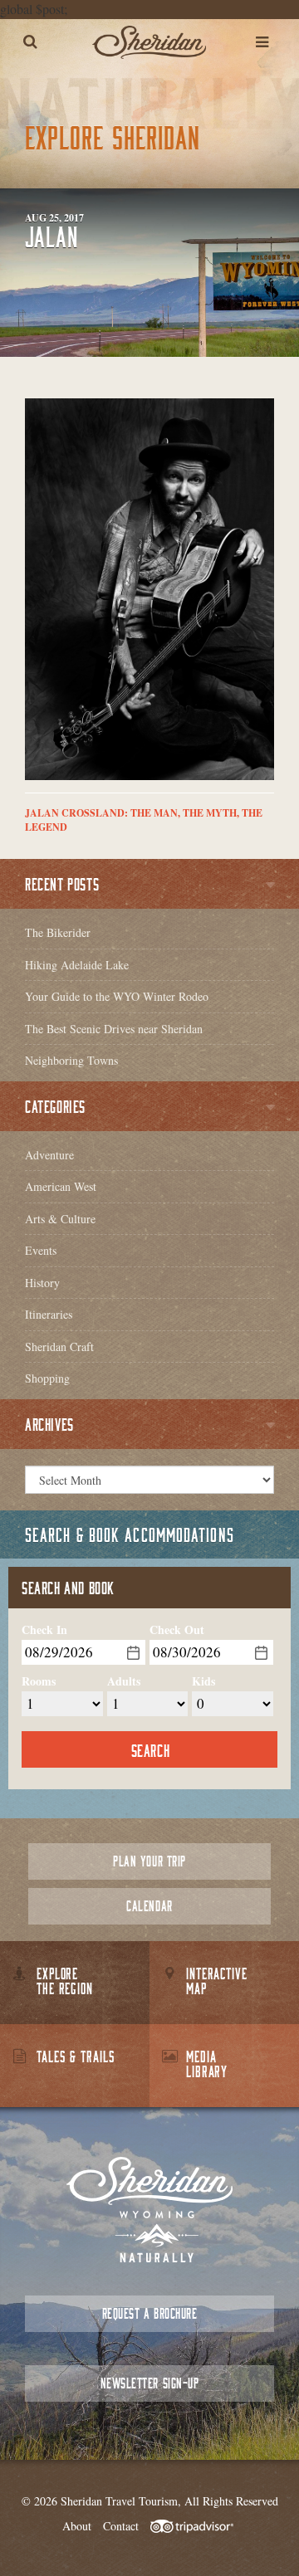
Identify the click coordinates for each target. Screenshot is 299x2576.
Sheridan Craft (59, 1347)
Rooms (39, 1681)
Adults (124, 1681)
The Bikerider (58, 932)
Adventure (49, 1155)
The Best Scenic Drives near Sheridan (114, 1029)
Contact (121, 2526)
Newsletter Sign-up (149, 2383)
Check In (44, 1630)
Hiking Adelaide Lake (77, 965)
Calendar (149, 1906)
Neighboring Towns (71, 1060)
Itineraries (49, 1314)
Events (41, 1250)
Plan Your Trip (149, 1861)
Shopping (47, 1378)
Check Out (177, 1630)
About (77, 2526)
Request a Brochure (149, 2313)
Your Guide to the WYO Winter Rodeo (117, 996)
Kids (203, 1681)
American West (61, 1186)
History (42, 1283)
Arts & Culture (60, 1219)
